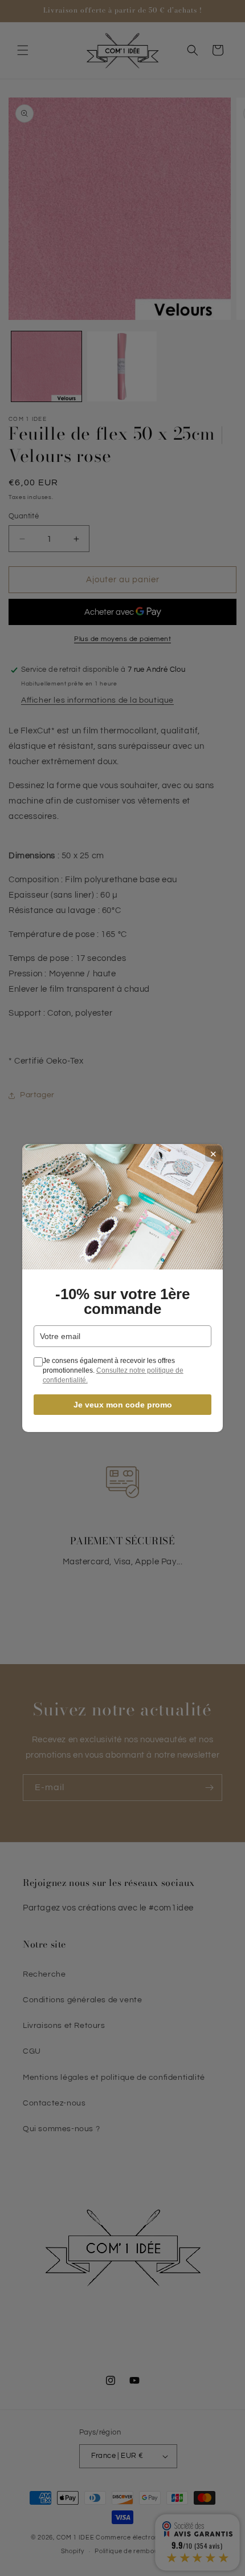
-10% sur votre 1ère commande (122, 1301)
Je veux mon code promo (123, 1405)
